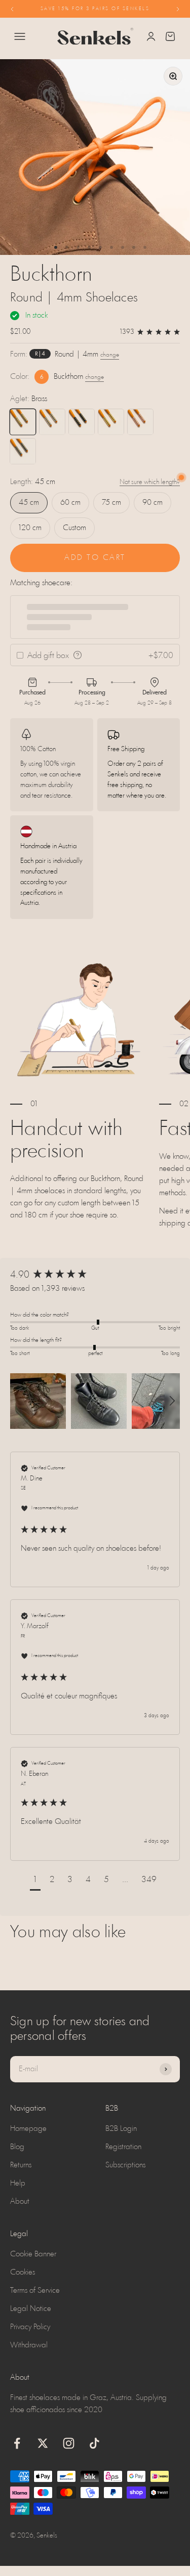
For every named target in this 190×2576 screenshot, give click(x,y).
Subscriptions (125, 2165)
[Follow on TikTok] (94, 2443)
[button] (38, 1401)
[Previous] (12, 9)
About (20, 2202)
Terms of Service (35, 2291)
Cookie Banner (33, 2254)
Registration (123, 2147)
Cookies (23, 2273)
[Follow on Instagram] (69, 2443)
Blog (17, 2147)
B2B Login (121, 2129)
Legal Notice (31, 2309)
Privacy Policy (30, 2327)
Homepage (28, 2129)
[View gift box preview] (78, 655)
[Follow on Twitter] (43, 2443)
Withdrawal (29, 2345)
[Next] (178, 9)
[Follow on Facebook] (17, 2443)
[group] (95, 1275)
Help (18, 2184)
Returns (21, 2165)
